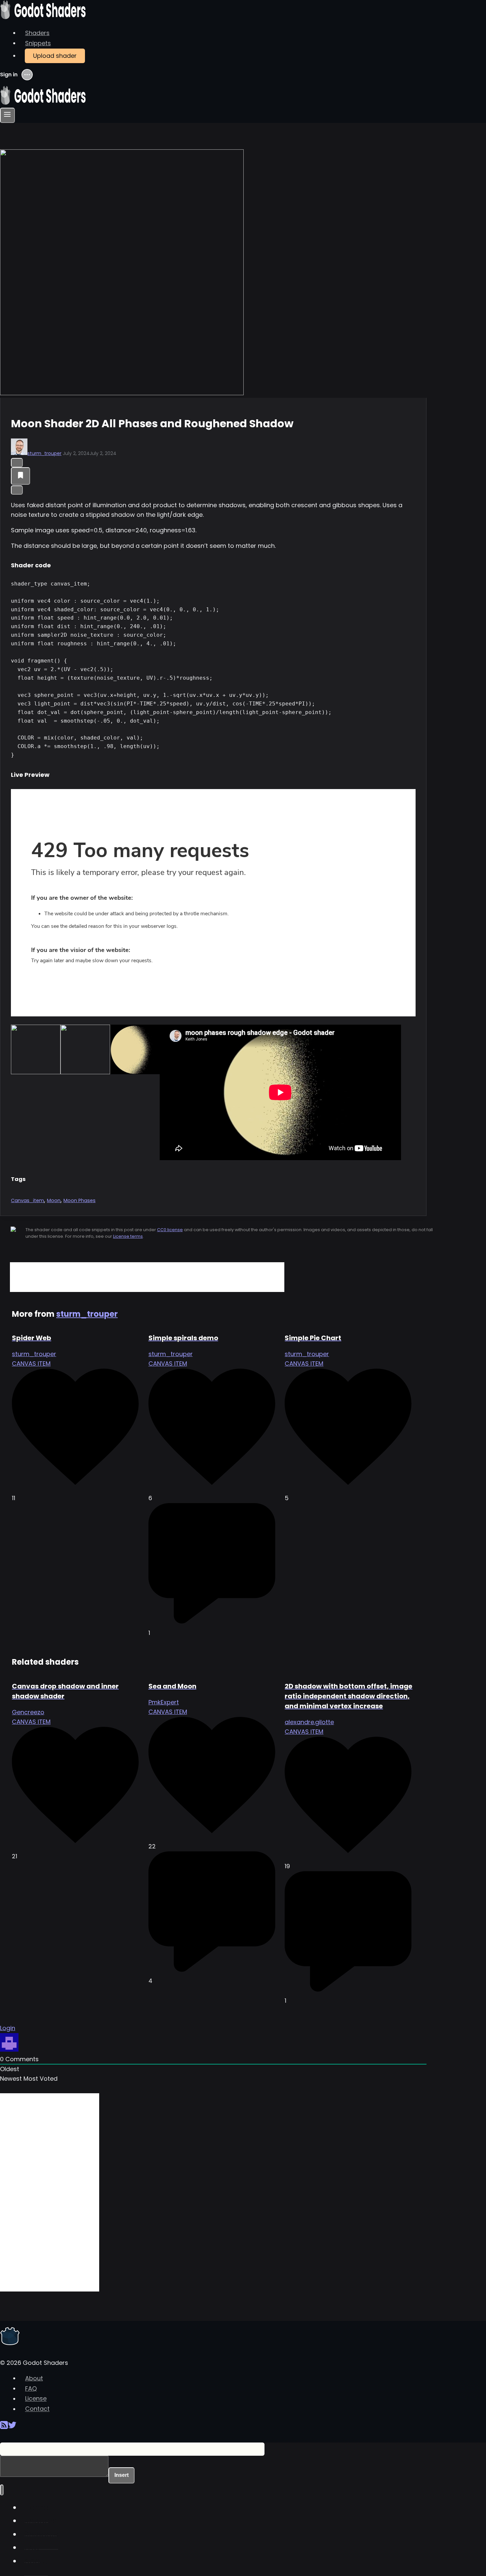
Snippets (38, 43)
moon (54, 1200)
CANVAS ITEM (31, 1364)
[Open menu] (7, 115)
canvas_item (27, 1200)
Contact (37, 2409)
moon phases (80, 1200)
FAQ (31, 2388)
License (36, 2399)
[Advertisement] (147, 1277)
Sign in (9, 75)
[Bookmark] (20, 476)
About (34, 2378)
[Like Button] (17, 463)
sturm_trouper (44, 453)
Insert (122, 2475)
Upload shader (55, 56)
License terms (128, 1236)
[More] (17, 490)
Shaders (37, 33)
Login (8, 2028)
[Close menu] (2, 2490)
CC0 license (170, 1230)
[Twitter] (12, 2427)
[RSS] (4, 2427)
